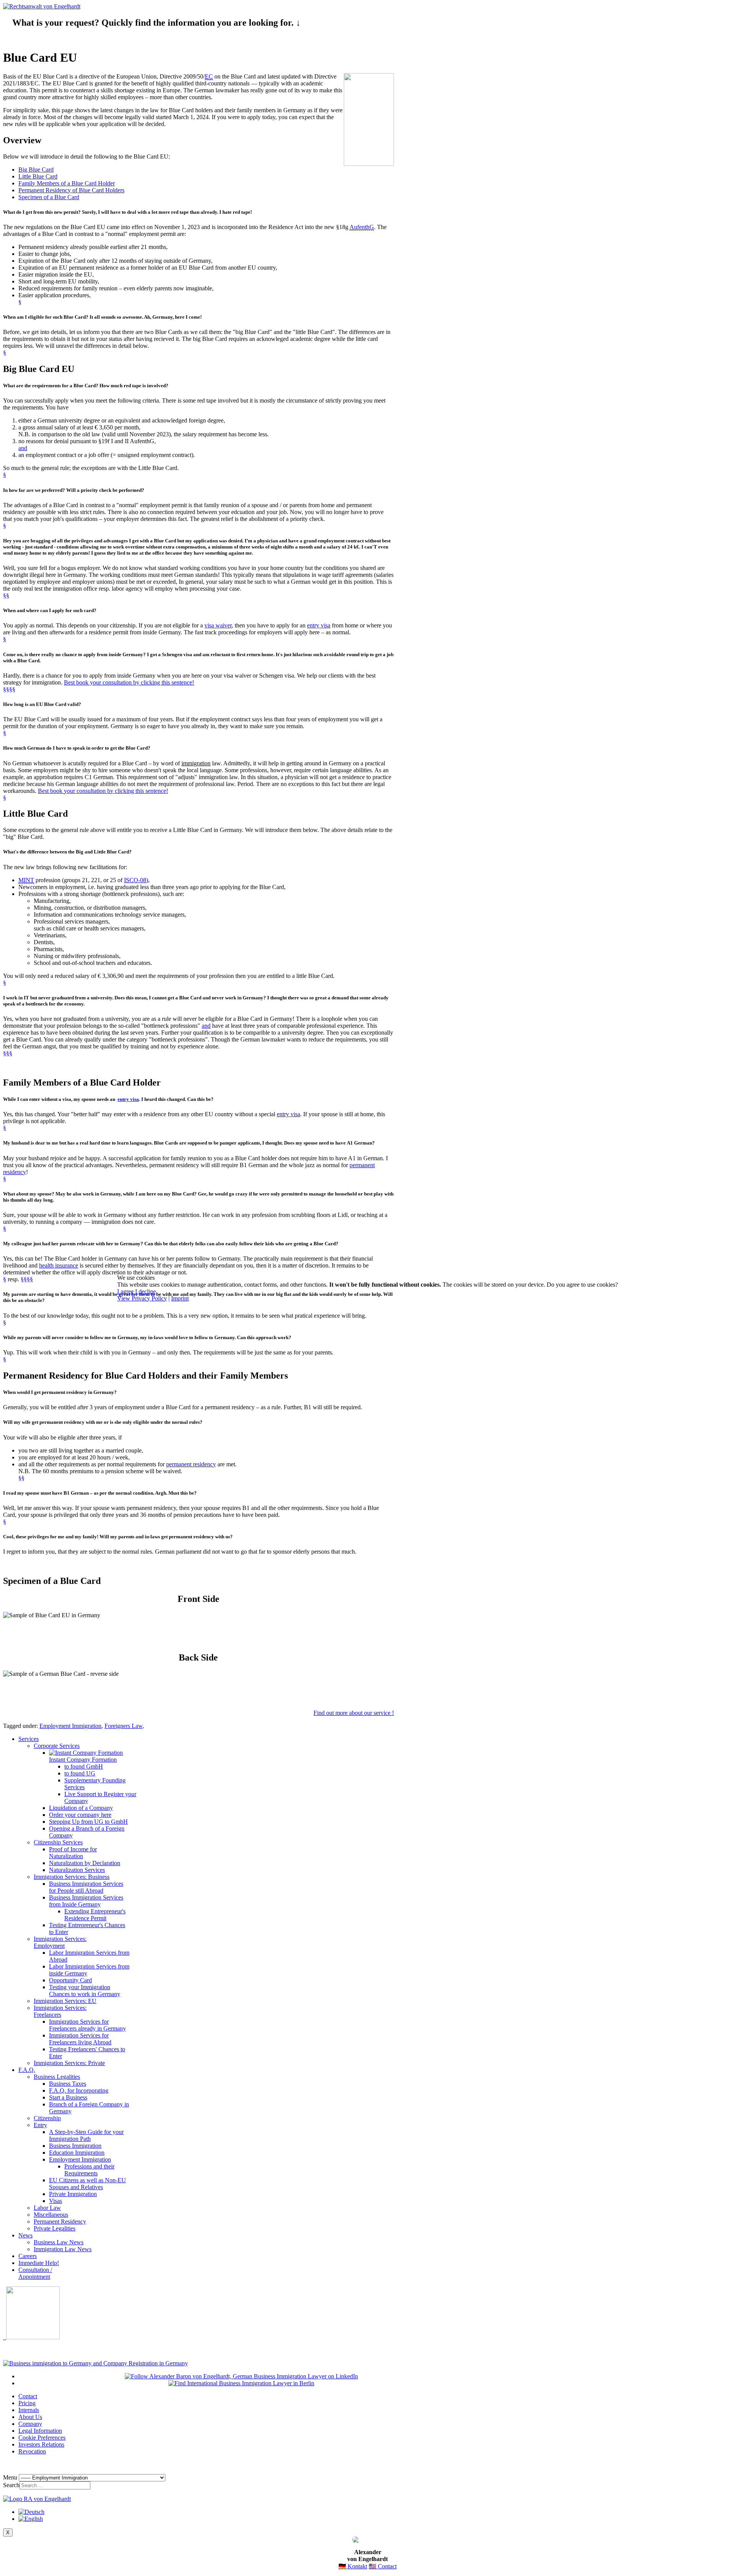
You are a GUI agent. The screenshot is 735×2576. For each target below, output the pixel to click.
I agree (125, 1291)
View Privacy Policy (142, 1298)
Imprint (180, 1298)
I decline (145, 1291)
